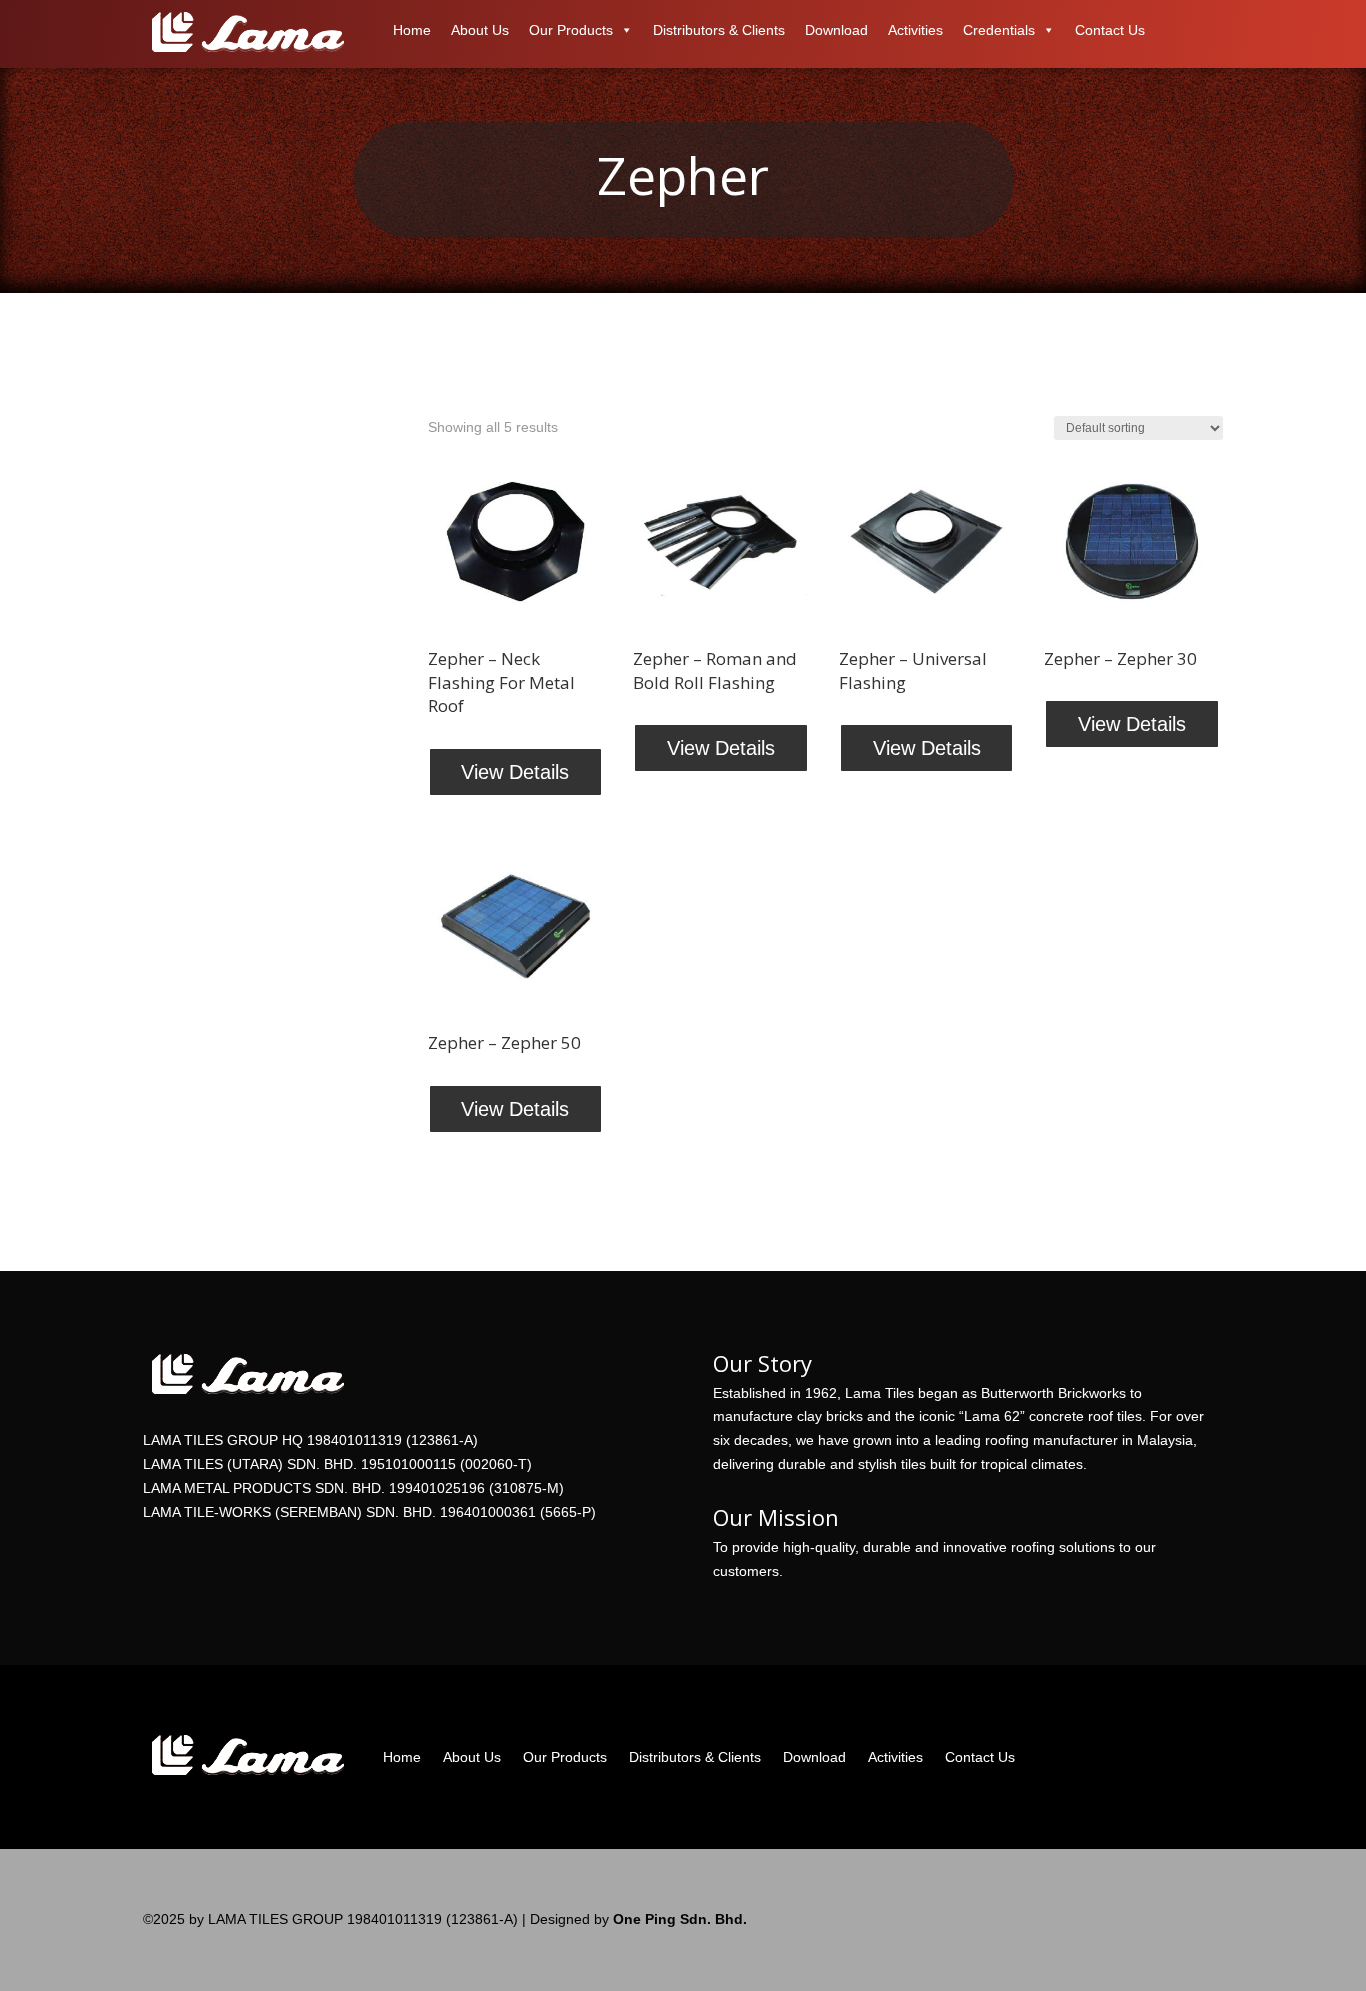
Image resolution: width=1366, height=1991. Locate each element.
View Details (515, 772)
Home (412, 30)
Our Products (571, 30)
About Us (480, 30)
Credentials (999, 30)
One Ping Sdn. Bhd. (678, 1919)
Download (836, 30)
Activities (915, 30)
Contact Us (1110, 30)
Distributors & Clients (719, 30)
